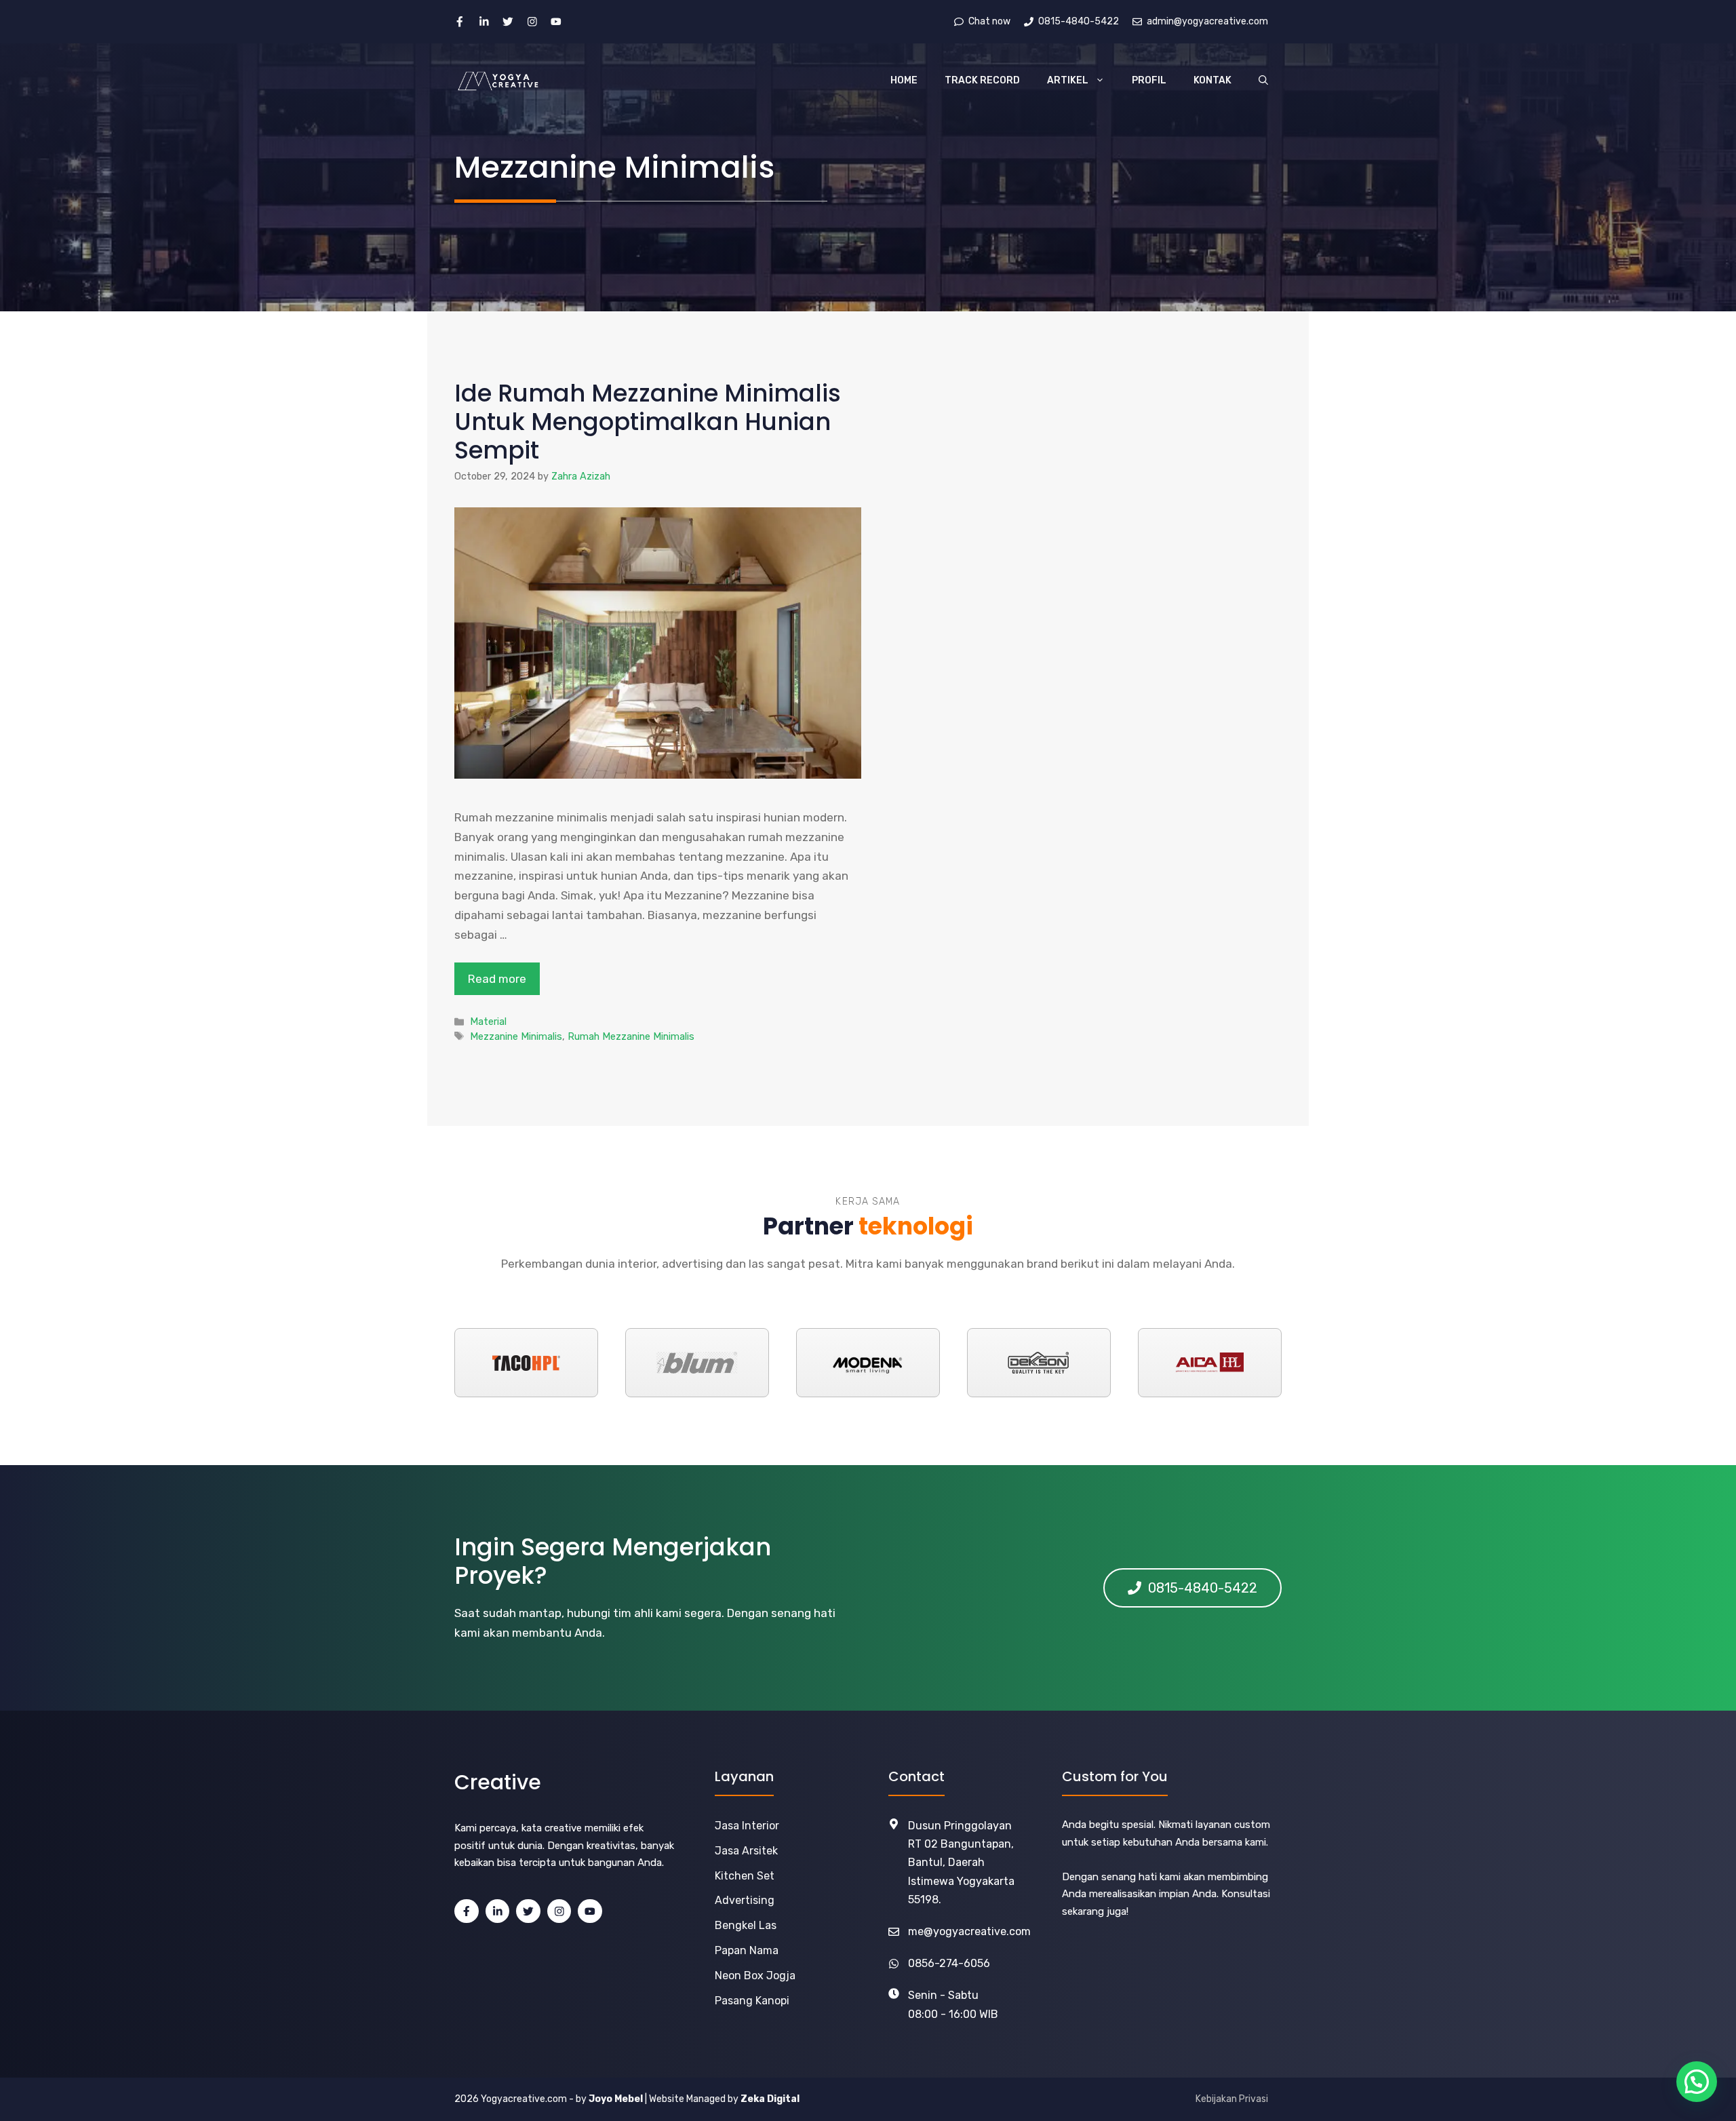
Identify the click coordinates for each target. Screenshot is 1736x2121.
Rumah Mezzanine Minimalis (631, 1036)
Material (488, 1021)
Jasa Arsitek (746, 1851)
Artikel (1068, 80)
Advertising (745, 1900)
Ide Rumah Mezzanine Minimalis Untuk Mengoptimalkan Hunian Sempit (648, 422)
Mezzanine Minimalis (516, 1036)
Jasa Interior (747, 1826)
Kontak (1212, 80)
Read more (497, 979)
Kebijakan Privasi (1232, 2099)
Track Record (982, 80)
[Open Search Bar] (1263, 81)
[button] (1697, 2082)
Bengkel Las (746, 1925)
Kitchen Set (745, 1876)
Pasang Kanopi (752, 2001)
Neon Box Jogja (755, 1976)
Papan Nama (747, 1950)
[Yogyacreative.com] (498, 81)
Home (904, 80)
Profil (1149, 80)
